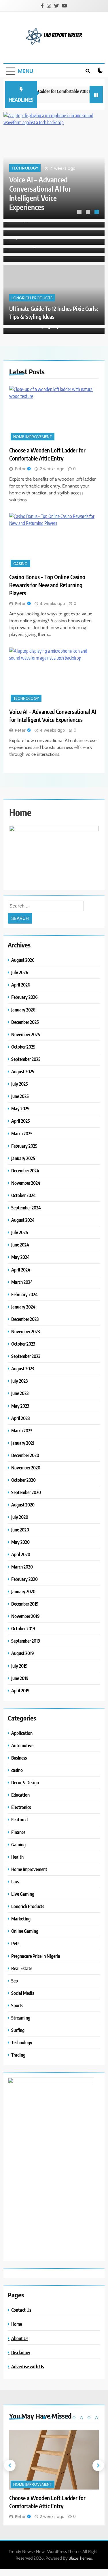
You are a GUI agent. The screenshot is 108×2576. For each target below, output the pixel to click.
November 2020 (26, 1468)
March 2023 (22, 1430)
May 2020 (20, 1542)
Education (20, 1795)
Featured (19, 1819)
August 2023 (23, 1368)
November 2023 (25, 1331)
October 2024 (23, 1195)
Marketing (21, 1919)
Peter (20, 469)
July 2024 (20, 1232)
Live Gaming (23, 1894)
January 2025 (23, 1158)
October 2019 (23, 1628)
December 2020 (25, 1455)
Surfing (18, 2030)
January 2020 (23, 1591)
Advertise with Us (28, 2366)
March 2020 (22, 1567)
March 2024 (22, 1282)
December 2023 (25, 1319)
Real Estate (22, 1968)
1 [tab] (80, 213)
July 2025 (20, 1084)
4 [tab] (67, 2418)
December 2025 (25, 1022)
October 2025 (23, 1047)
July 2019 (19, 1666)
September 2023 (26, 1356)
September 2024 (26, 1208)
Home (17, 2324)
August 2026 (23, 960)
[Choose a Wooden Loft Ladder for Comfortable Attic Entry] (54, 165)
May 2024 (20, 1257)
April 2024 (21, 1270)
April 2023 (20, 1418)
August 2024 (23, 1220)
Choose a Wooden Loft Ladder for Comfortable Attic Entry (44, 198)
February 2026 (24, 997)
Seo (15, 1981)
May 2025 (20, 1108)
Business (19, 1758)
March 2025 (22, 1133)
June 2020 (20, 1530)
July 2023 (19, 1381)
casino (20, 564)
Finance (18, 1832)
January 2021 (23, 1443)
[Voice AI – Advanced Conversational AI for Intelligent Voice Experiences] (54, 675)
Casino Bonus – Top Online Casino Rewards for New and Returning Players (47, 585)
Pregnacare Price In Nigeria (36, 1956)
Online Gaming (25, 1931)
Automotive (22, 1745)
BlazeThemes (80, 2558)
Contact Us (21, 2310)
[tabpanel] (54, 165)
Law (15, 1882)
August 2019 (23, 1653)
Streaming (21, 2018)
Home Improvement (32, 177)
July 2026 (20, 972)
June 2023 (20, 1393)
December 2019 (25, 1604)
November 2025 (26, 1034)
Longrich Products (32, 298)
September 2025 (26, 1059)
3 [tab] (97, 213)
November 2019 (25, 1616)
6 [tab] (82, 2418)
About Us (20, 2338)
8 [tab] (96, 2418)
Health (17, 1857)
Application (22, 1733)
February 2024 (24, 1294)
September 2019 (26, 1641)
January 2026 (23, 1010)
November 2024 (26, 1183)
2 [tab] (89, 213)
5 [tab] (74, 2418)
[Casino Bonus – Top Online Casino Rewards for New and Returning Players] (54, 541)
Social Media (23, 1993)
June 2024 (20, 1245)
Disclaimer (21, 2352)
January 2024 (23, 1307)
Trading (18, 2055)
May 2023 (20, 1406)
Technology (26, 699)
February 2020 (24, 1579)
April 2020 (21, 1554)
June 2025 (20, 1096)
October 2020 (23, 1480)
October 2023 (23, 1344)
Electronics (21, 1807)
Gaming (18, 1844)
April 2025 (21, 1121)
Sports (17, 2005)
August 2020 (23, 1505)
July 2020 (20, 1517)
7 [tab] (89, 2418)
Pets (15, 1943)
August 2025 (23, 1071)
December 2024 (25, 1171)
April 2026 (21, 985)
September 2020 (26, 1492)
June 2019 (20, 1678)
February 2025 (24, 1146)
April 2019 (20, 1690)
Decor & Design (25, 1782)
